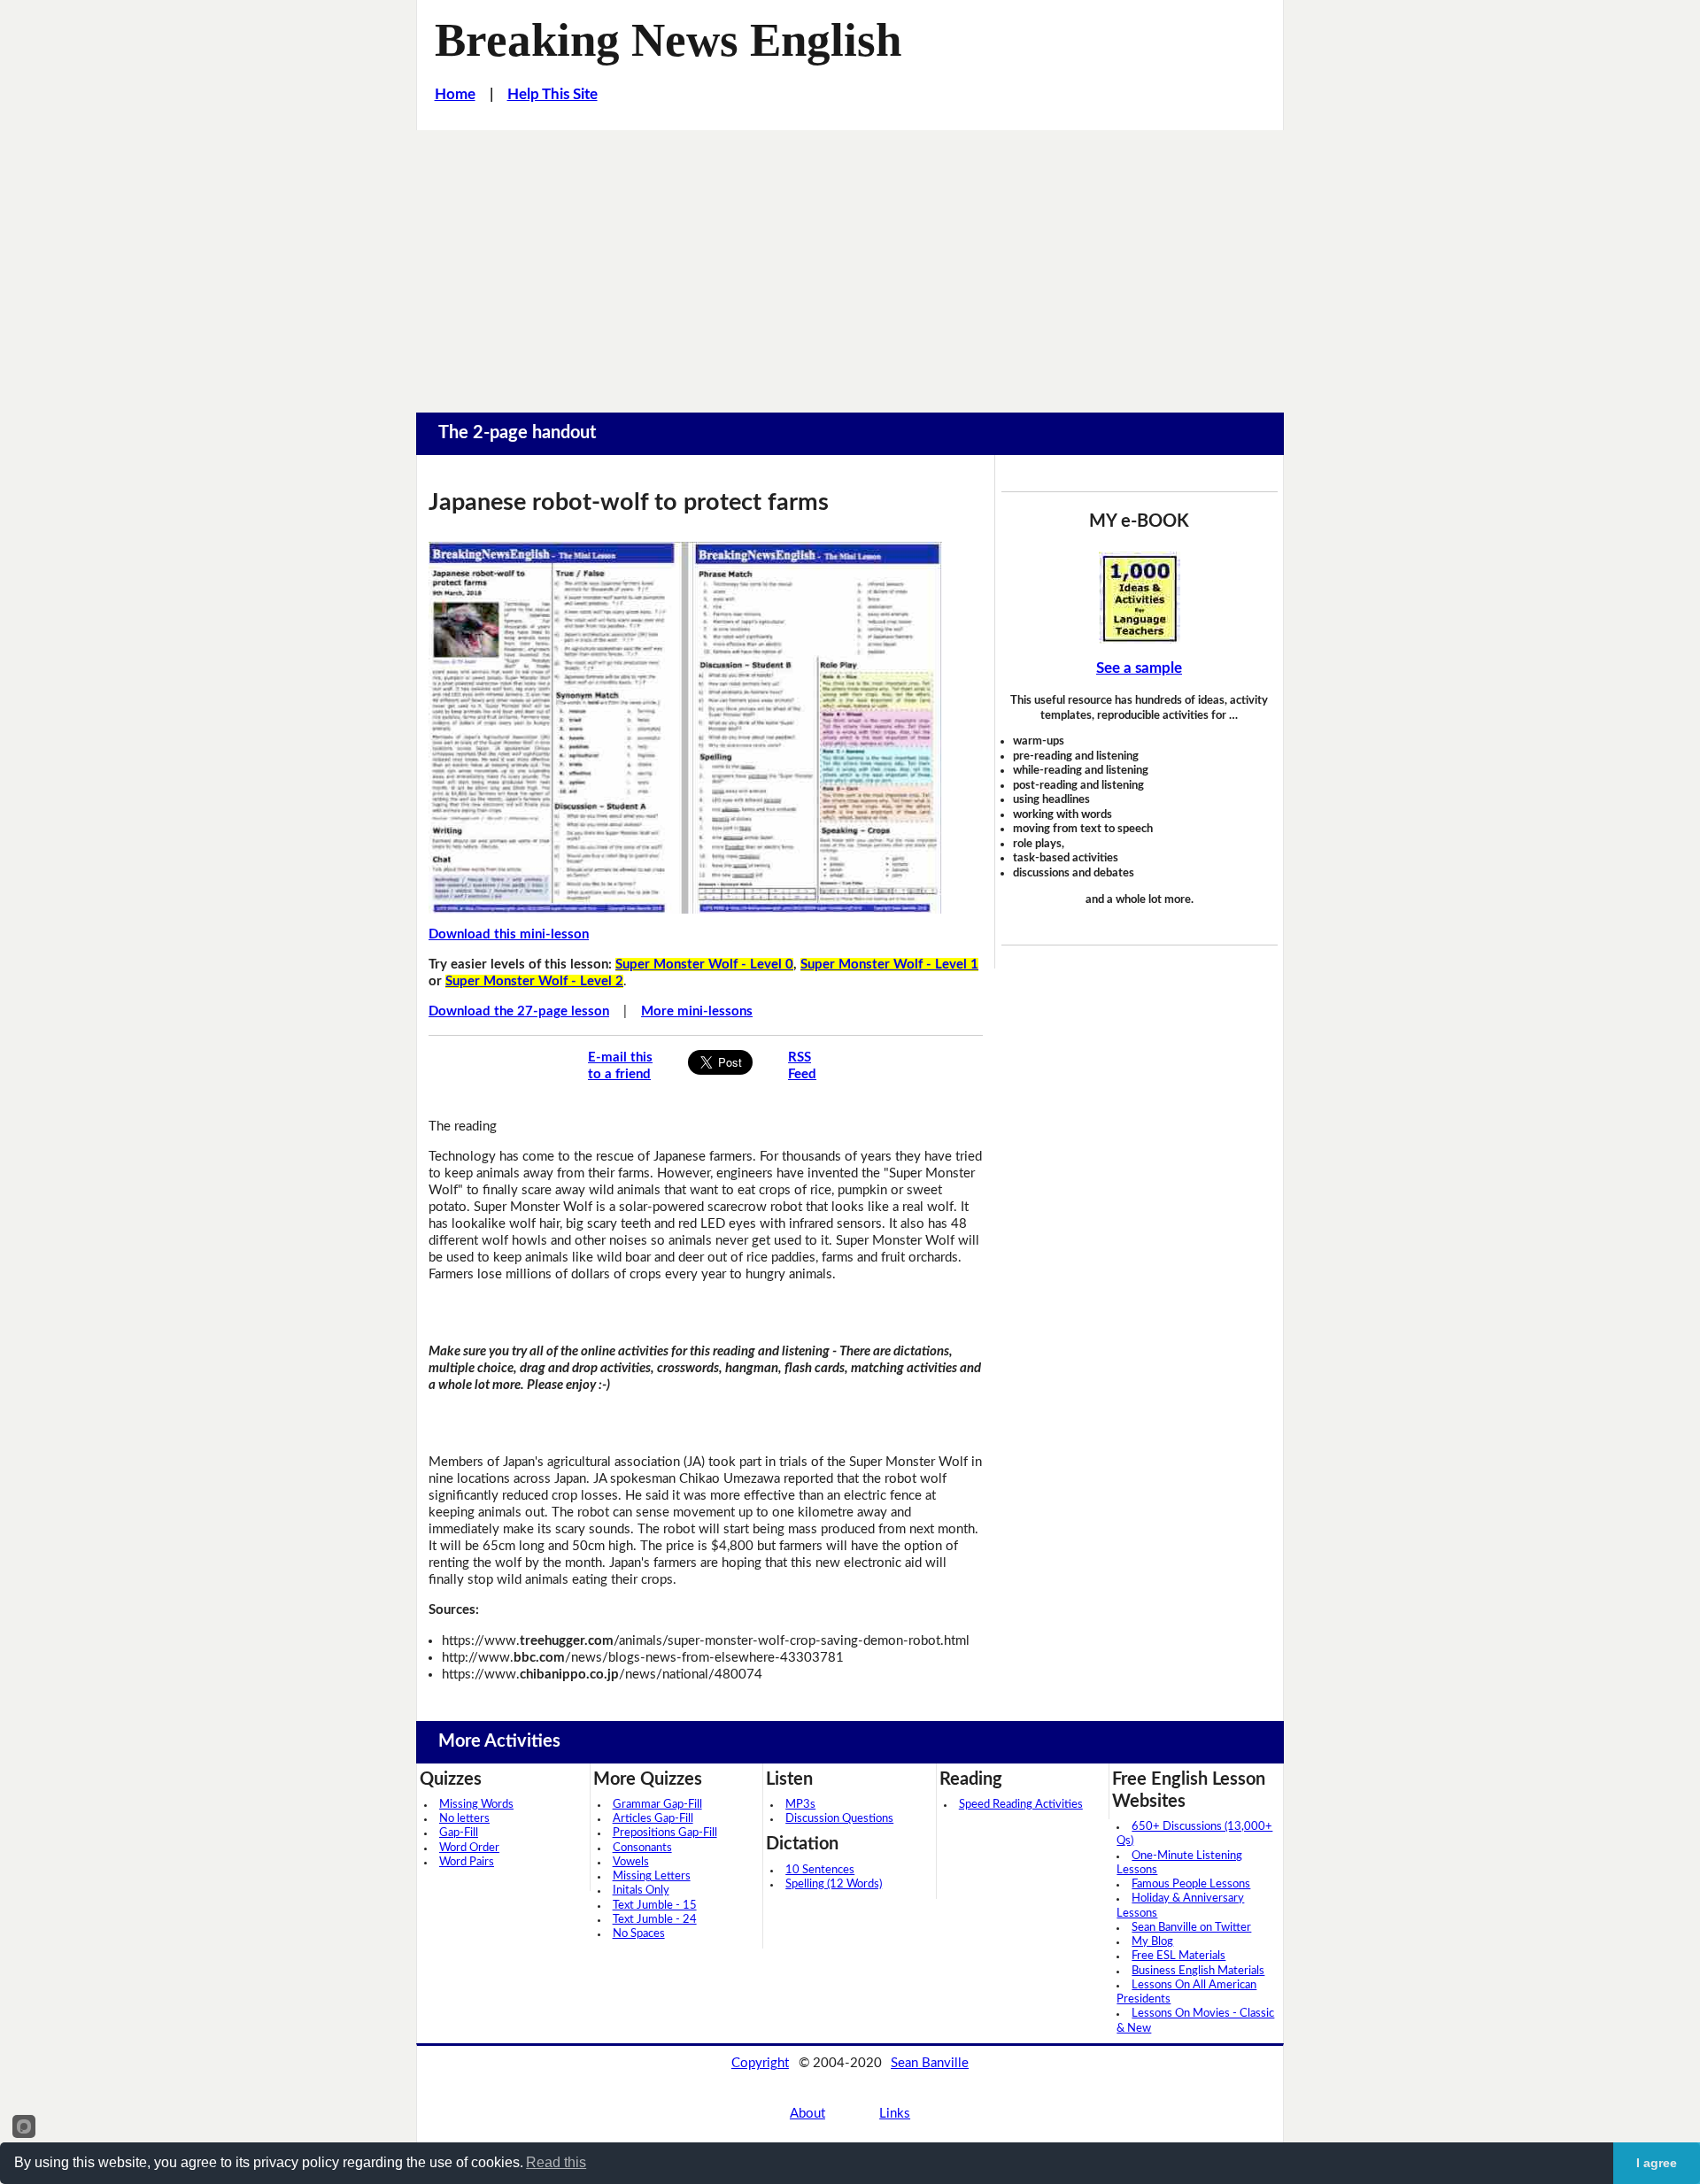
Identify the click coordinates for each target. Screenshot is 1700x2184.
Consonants (642, 1848)
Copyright (760, 2063)
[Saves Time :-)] (1140, 598)
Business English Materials (1198, 1971)
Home (455, 94)
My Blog (1152, 1942)
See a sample (1139, 668)
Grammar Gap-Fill (657, 1805)
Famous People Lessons (1191, 1884)
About (807, 2114)
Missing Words (476, 1805)
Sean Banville (930, 2063)
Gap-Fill (459, 1833)
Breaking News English (668, 40)
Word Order (469, 1848)
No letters (464, 1819)
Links (895, 2114)
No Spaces (639, 1934)
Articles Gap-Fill (653, 1819)
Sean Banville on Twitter (1191, 1928)
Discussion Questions (839, 1819)
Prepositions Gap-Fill (665, 1833)
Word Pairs (467, 1862)
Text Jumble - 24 (655, 1920)
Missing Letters (652, 1876)
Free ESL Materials (1178, 1956)
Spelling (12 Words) (834, 1884)
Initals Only (641, 1891)
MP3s (800, 1805)
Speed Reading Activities (1021, 1805)
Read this (556, 2162)
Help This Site (552, 94)
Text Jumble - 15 (655, 1906)
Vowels (631, 1862)
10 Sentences (820, 1870)
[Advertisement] (850, 263)
